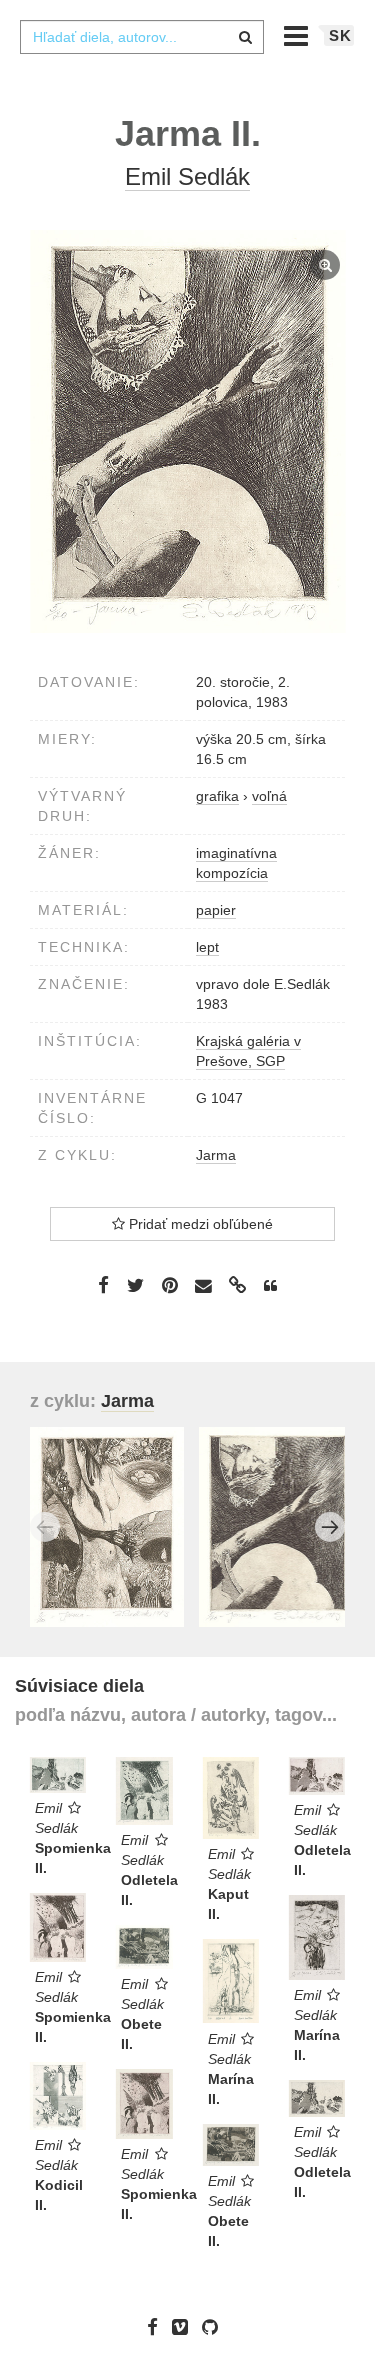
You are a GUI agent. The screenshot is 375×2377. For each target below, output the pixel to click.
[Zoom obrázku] (187, 431)
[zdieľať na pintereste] (170, 1285)
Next (330, 1527)
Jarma (216, 1155)
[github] (215, 2326)
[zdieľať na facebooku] (103, 1285)
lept (207, 947)
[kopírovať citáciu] (270, 1286)
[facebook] (157, 2326)
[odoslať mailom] (204, 1286)
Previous (45, 1527)
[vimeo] (185, 2326)
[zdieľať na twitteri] (135, 1285)
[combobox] (142, 37)
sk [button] (340, 35)
